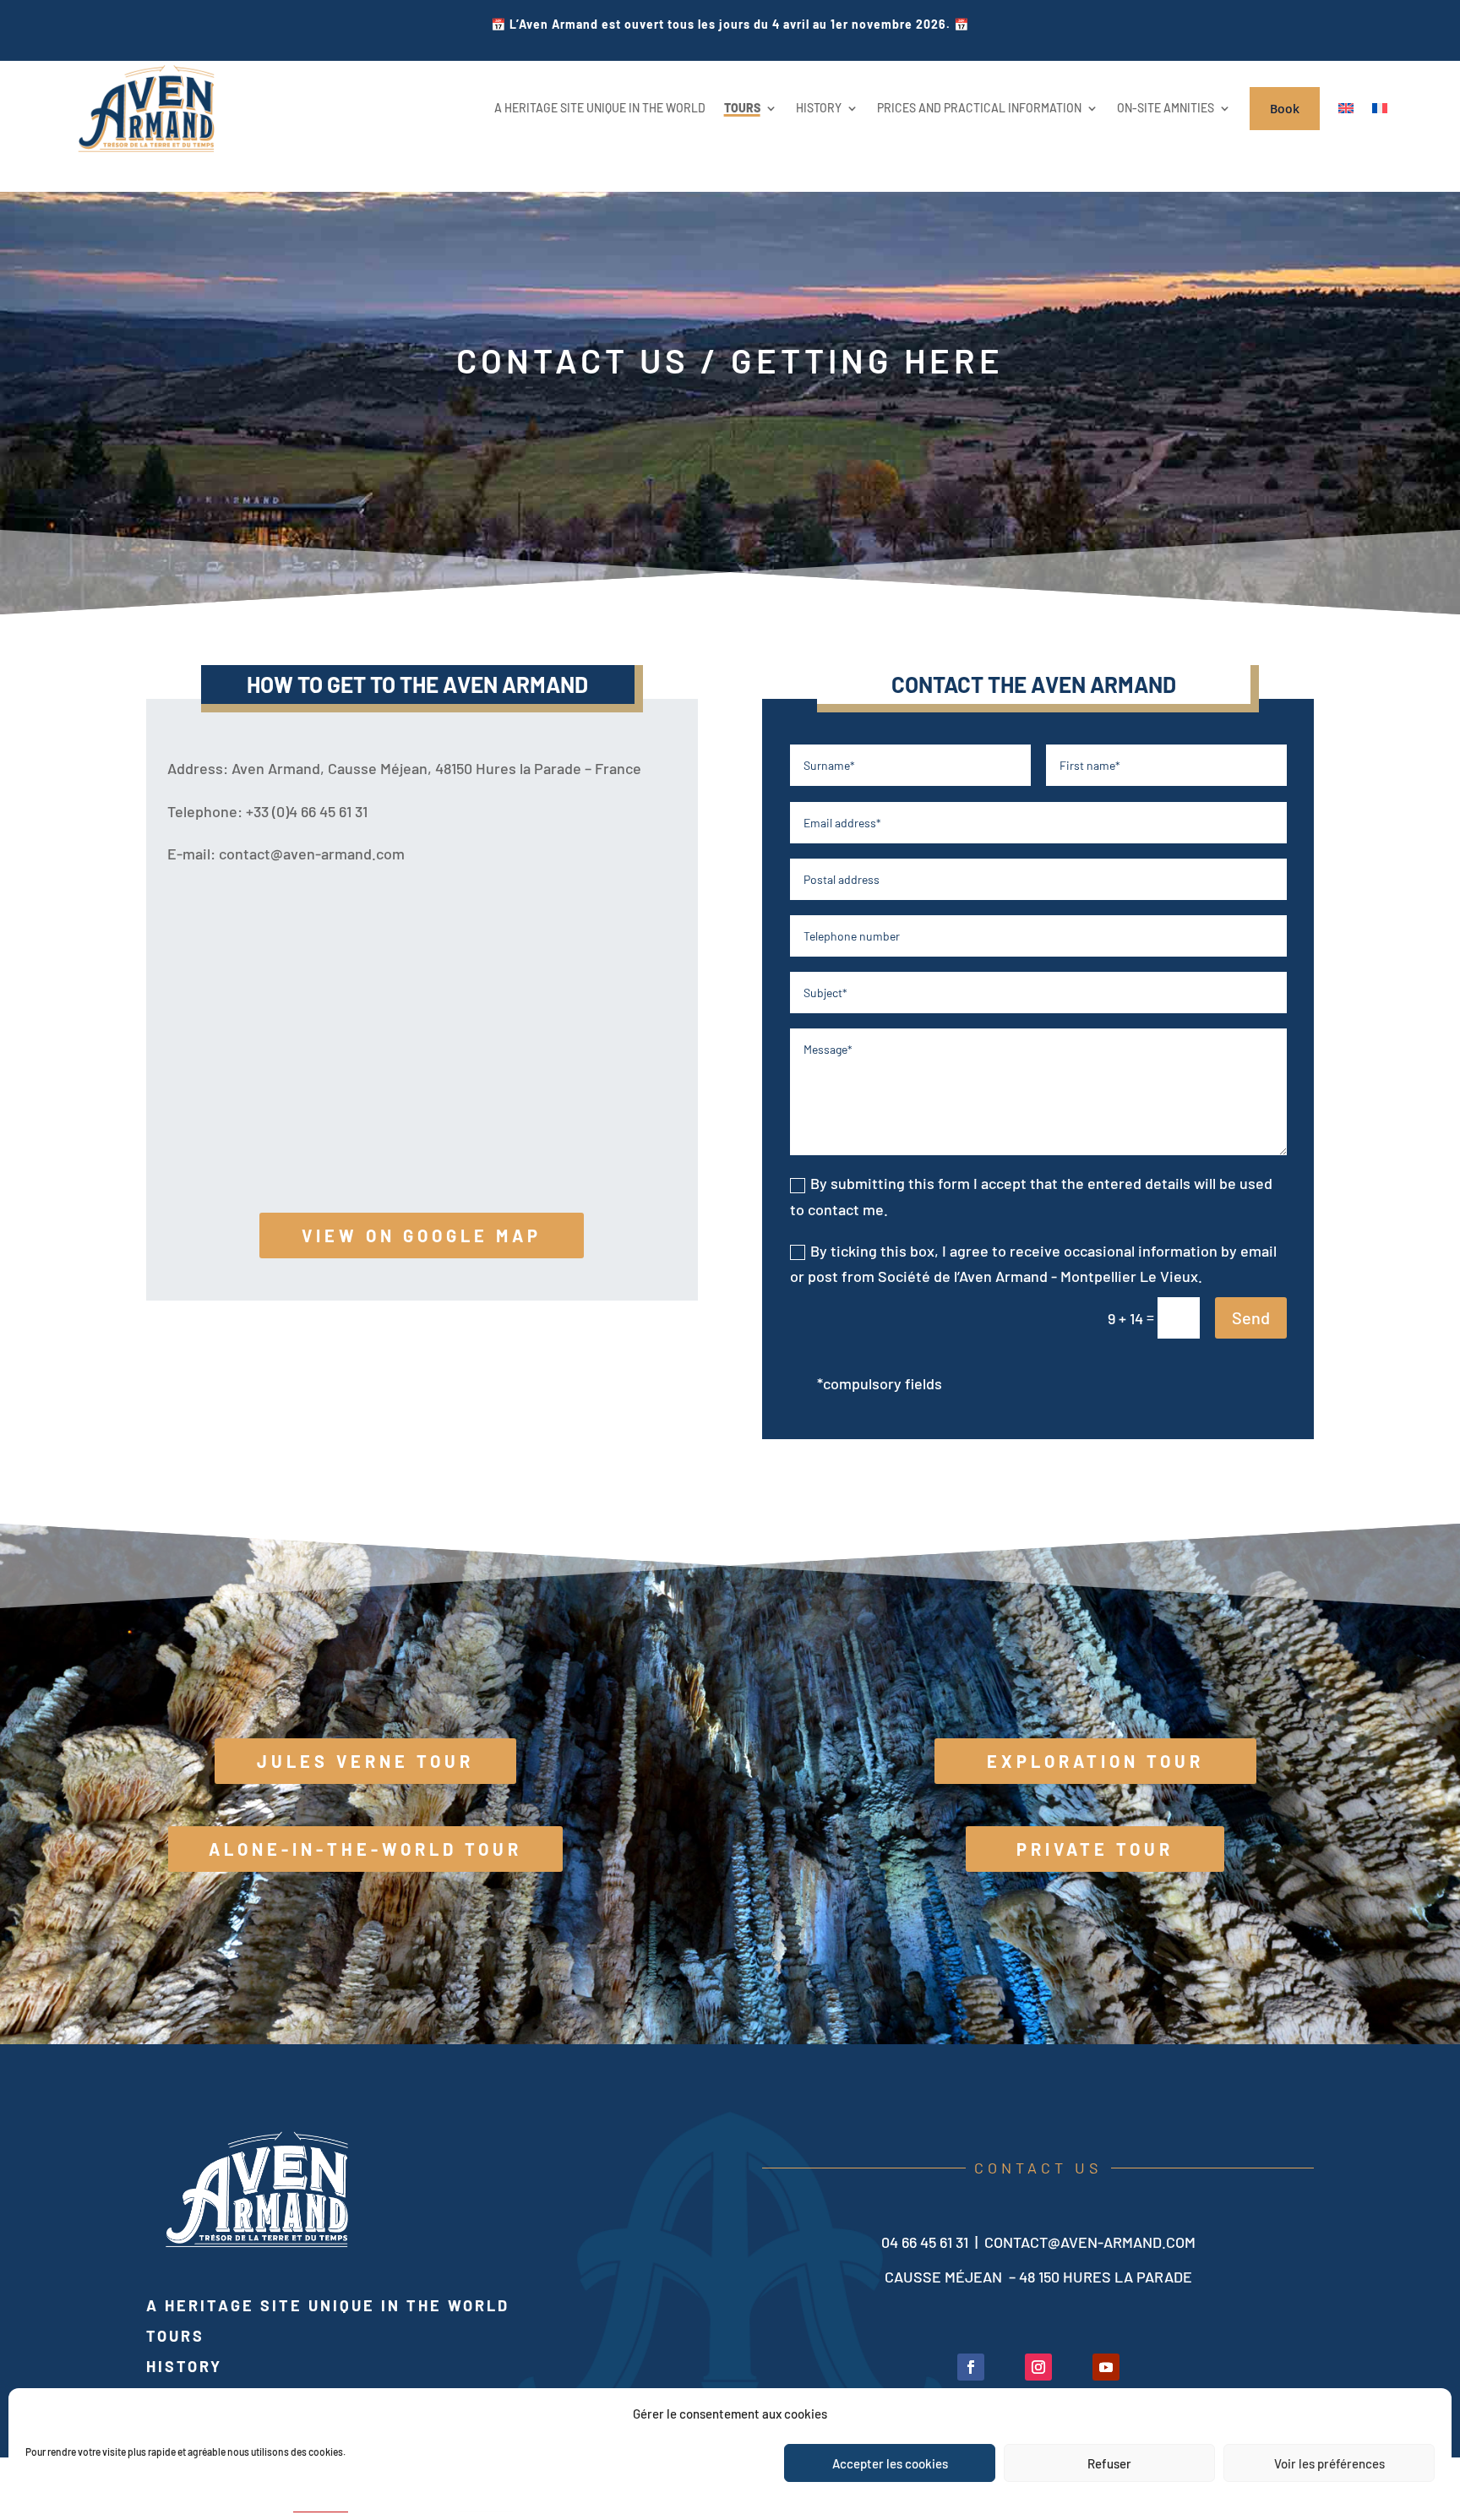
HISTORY (819, 108)
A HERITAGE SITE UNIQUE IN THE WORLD (600, 108)
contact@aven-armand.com (1090, 2242)
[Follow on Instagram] (1038, 2367)
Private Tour (1095, 1849)
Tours (175, 2336)
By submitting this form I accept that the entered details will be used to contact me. (1031, 1196)
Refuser (1109, 2463)
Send (1251, 1317)
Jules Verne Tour (365, 1761)
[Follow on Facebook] (971, 2367)
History (184, 2366)
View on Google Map (422, 1235)
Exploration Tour (1095, 1761)
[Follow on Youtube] (1106, 2367)
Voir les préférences (1329, 2463)
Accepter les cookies (890, 2463)
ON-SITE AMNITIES (1166, 108)
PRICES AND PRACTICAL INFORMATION (979, 108)
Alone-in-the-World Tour (365, 1849)
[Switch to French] (1380, 109)
